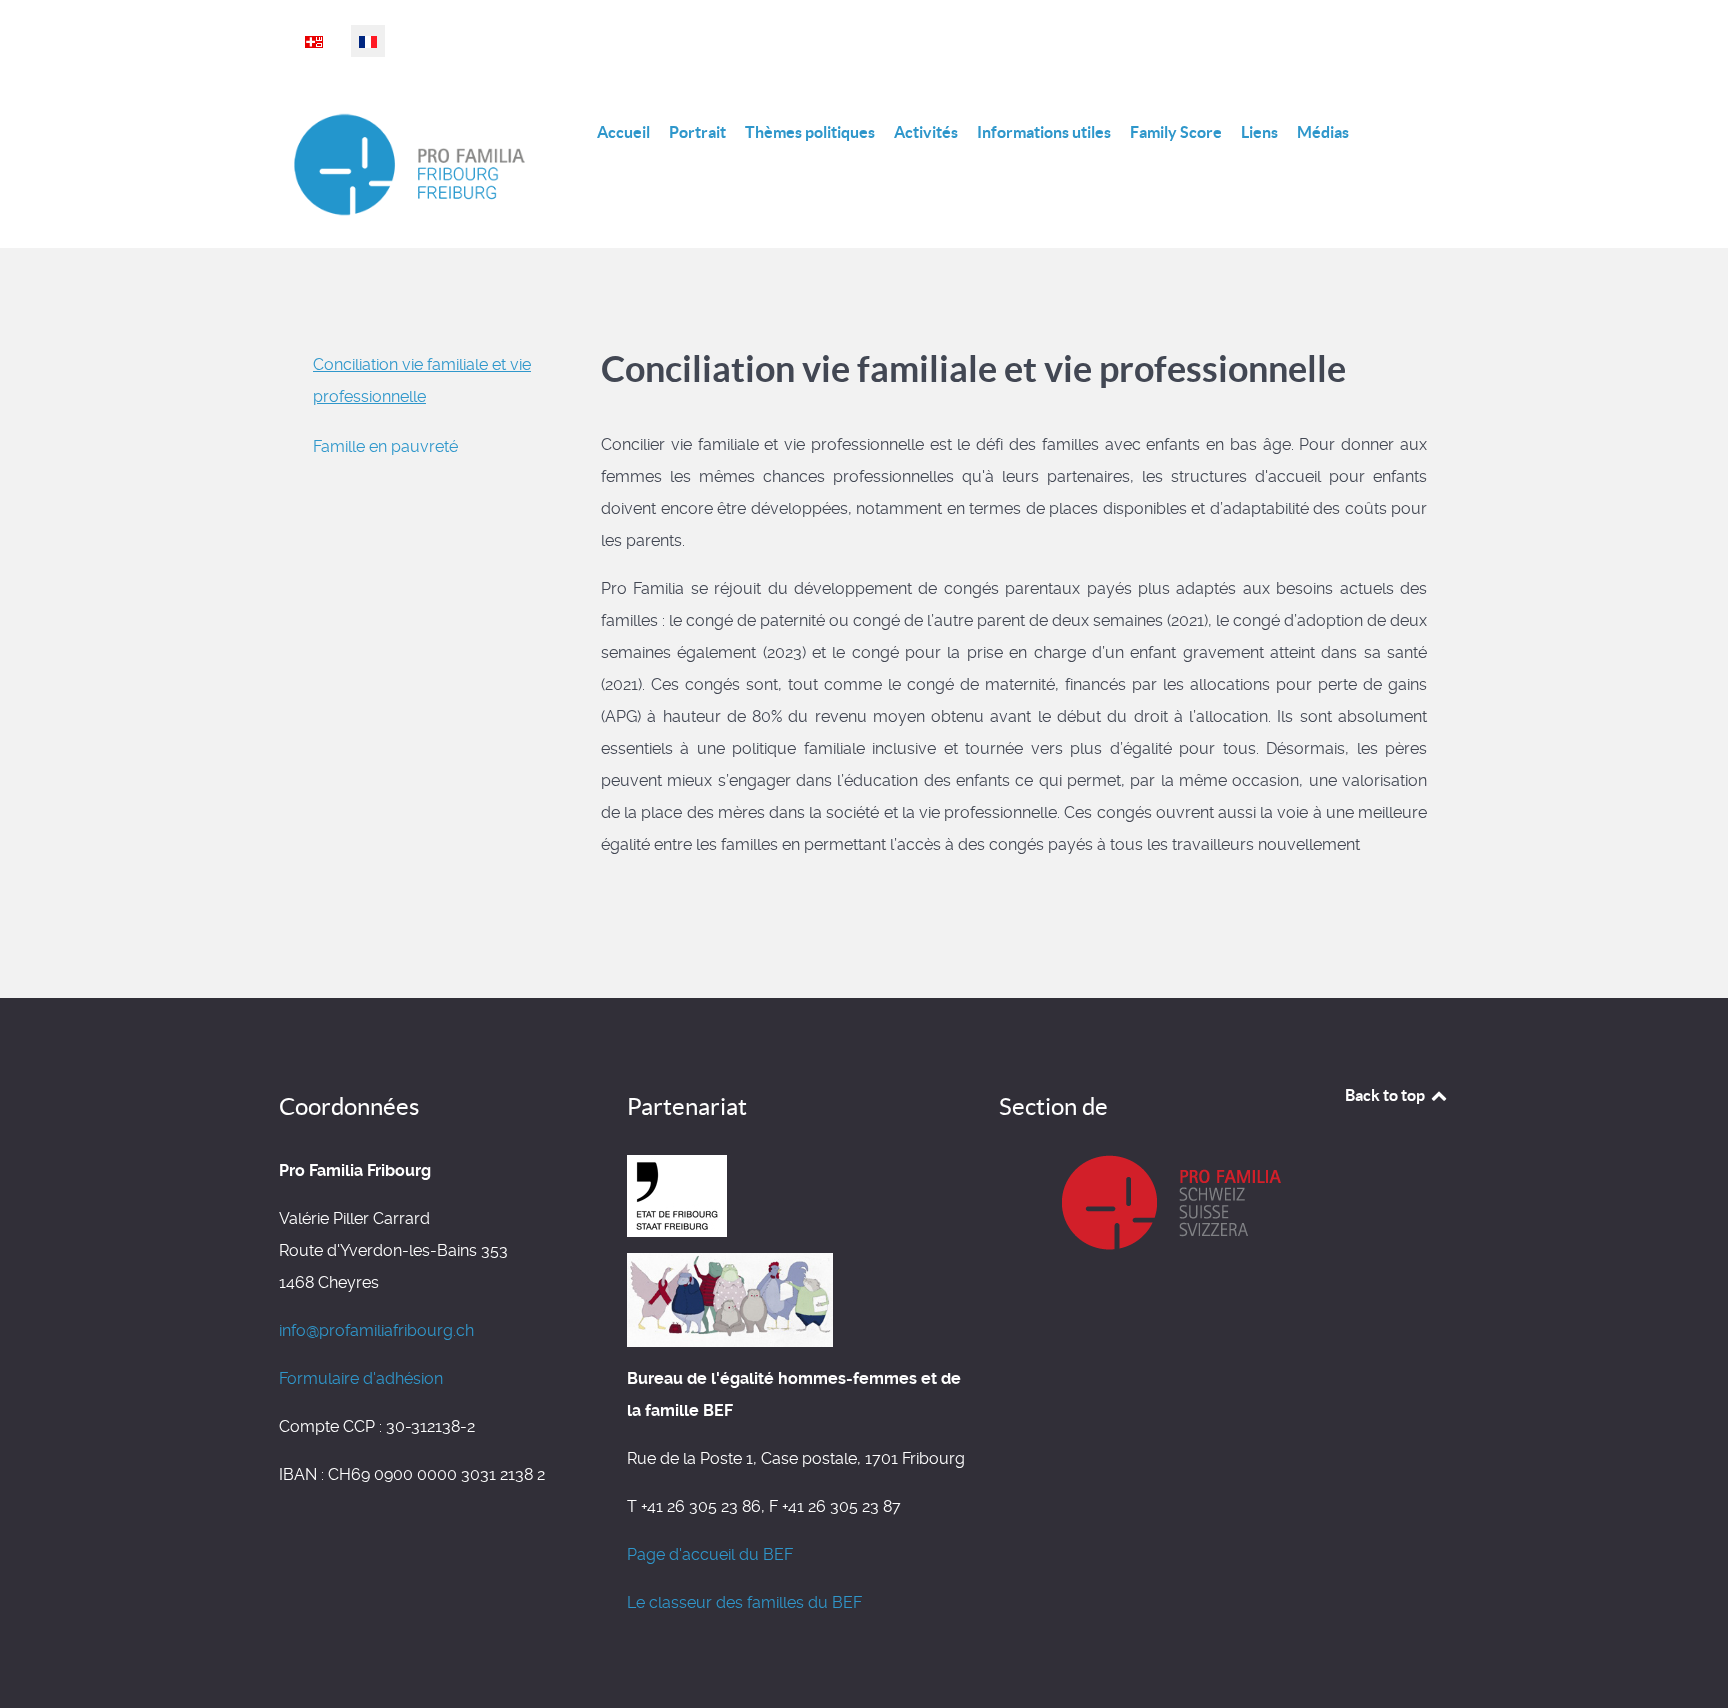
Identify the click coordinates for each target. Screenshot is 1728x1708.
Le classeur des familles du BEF (744, 1602)
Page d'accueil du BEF (710, 1554)
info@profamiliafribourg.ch (376, 1330)
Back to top (1386, 1095)
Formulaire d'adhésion (361, 1378)
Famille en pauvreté (385, 446)
